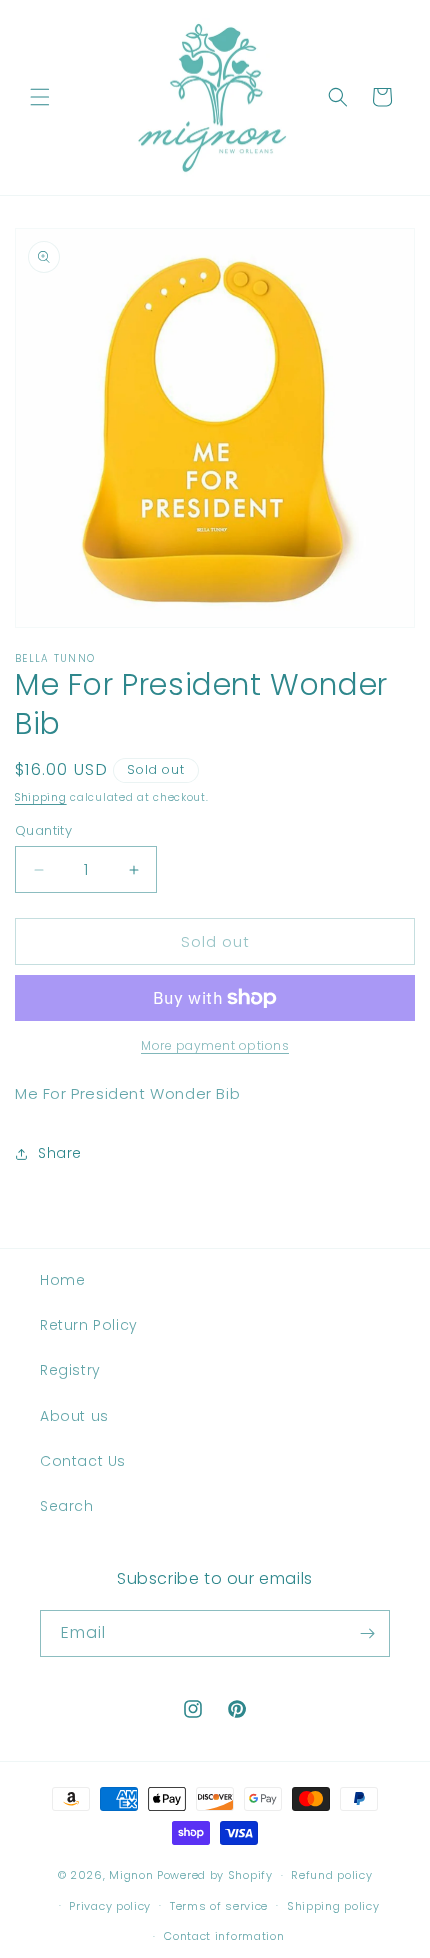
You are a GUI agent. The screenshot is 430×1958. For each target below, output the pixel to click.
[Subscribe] (367, 1633)
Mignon (133, 1875)
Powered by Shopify (215, 1875)
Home (62, 1280)
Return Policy (89, 1325)
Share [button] (60, 1153)
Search (67, 1506)
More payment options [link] (215, 1045)
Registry (70, 1370)
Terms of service (219, 1906)
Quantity (43, 830)
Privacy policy (110, 1906)
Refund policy (331, 1875)
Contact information (224, 1936)
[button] (40, 97)
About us (74, 1416)
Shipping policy (333, 1906)
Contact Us (83, 1461)
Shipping (41, 797)
